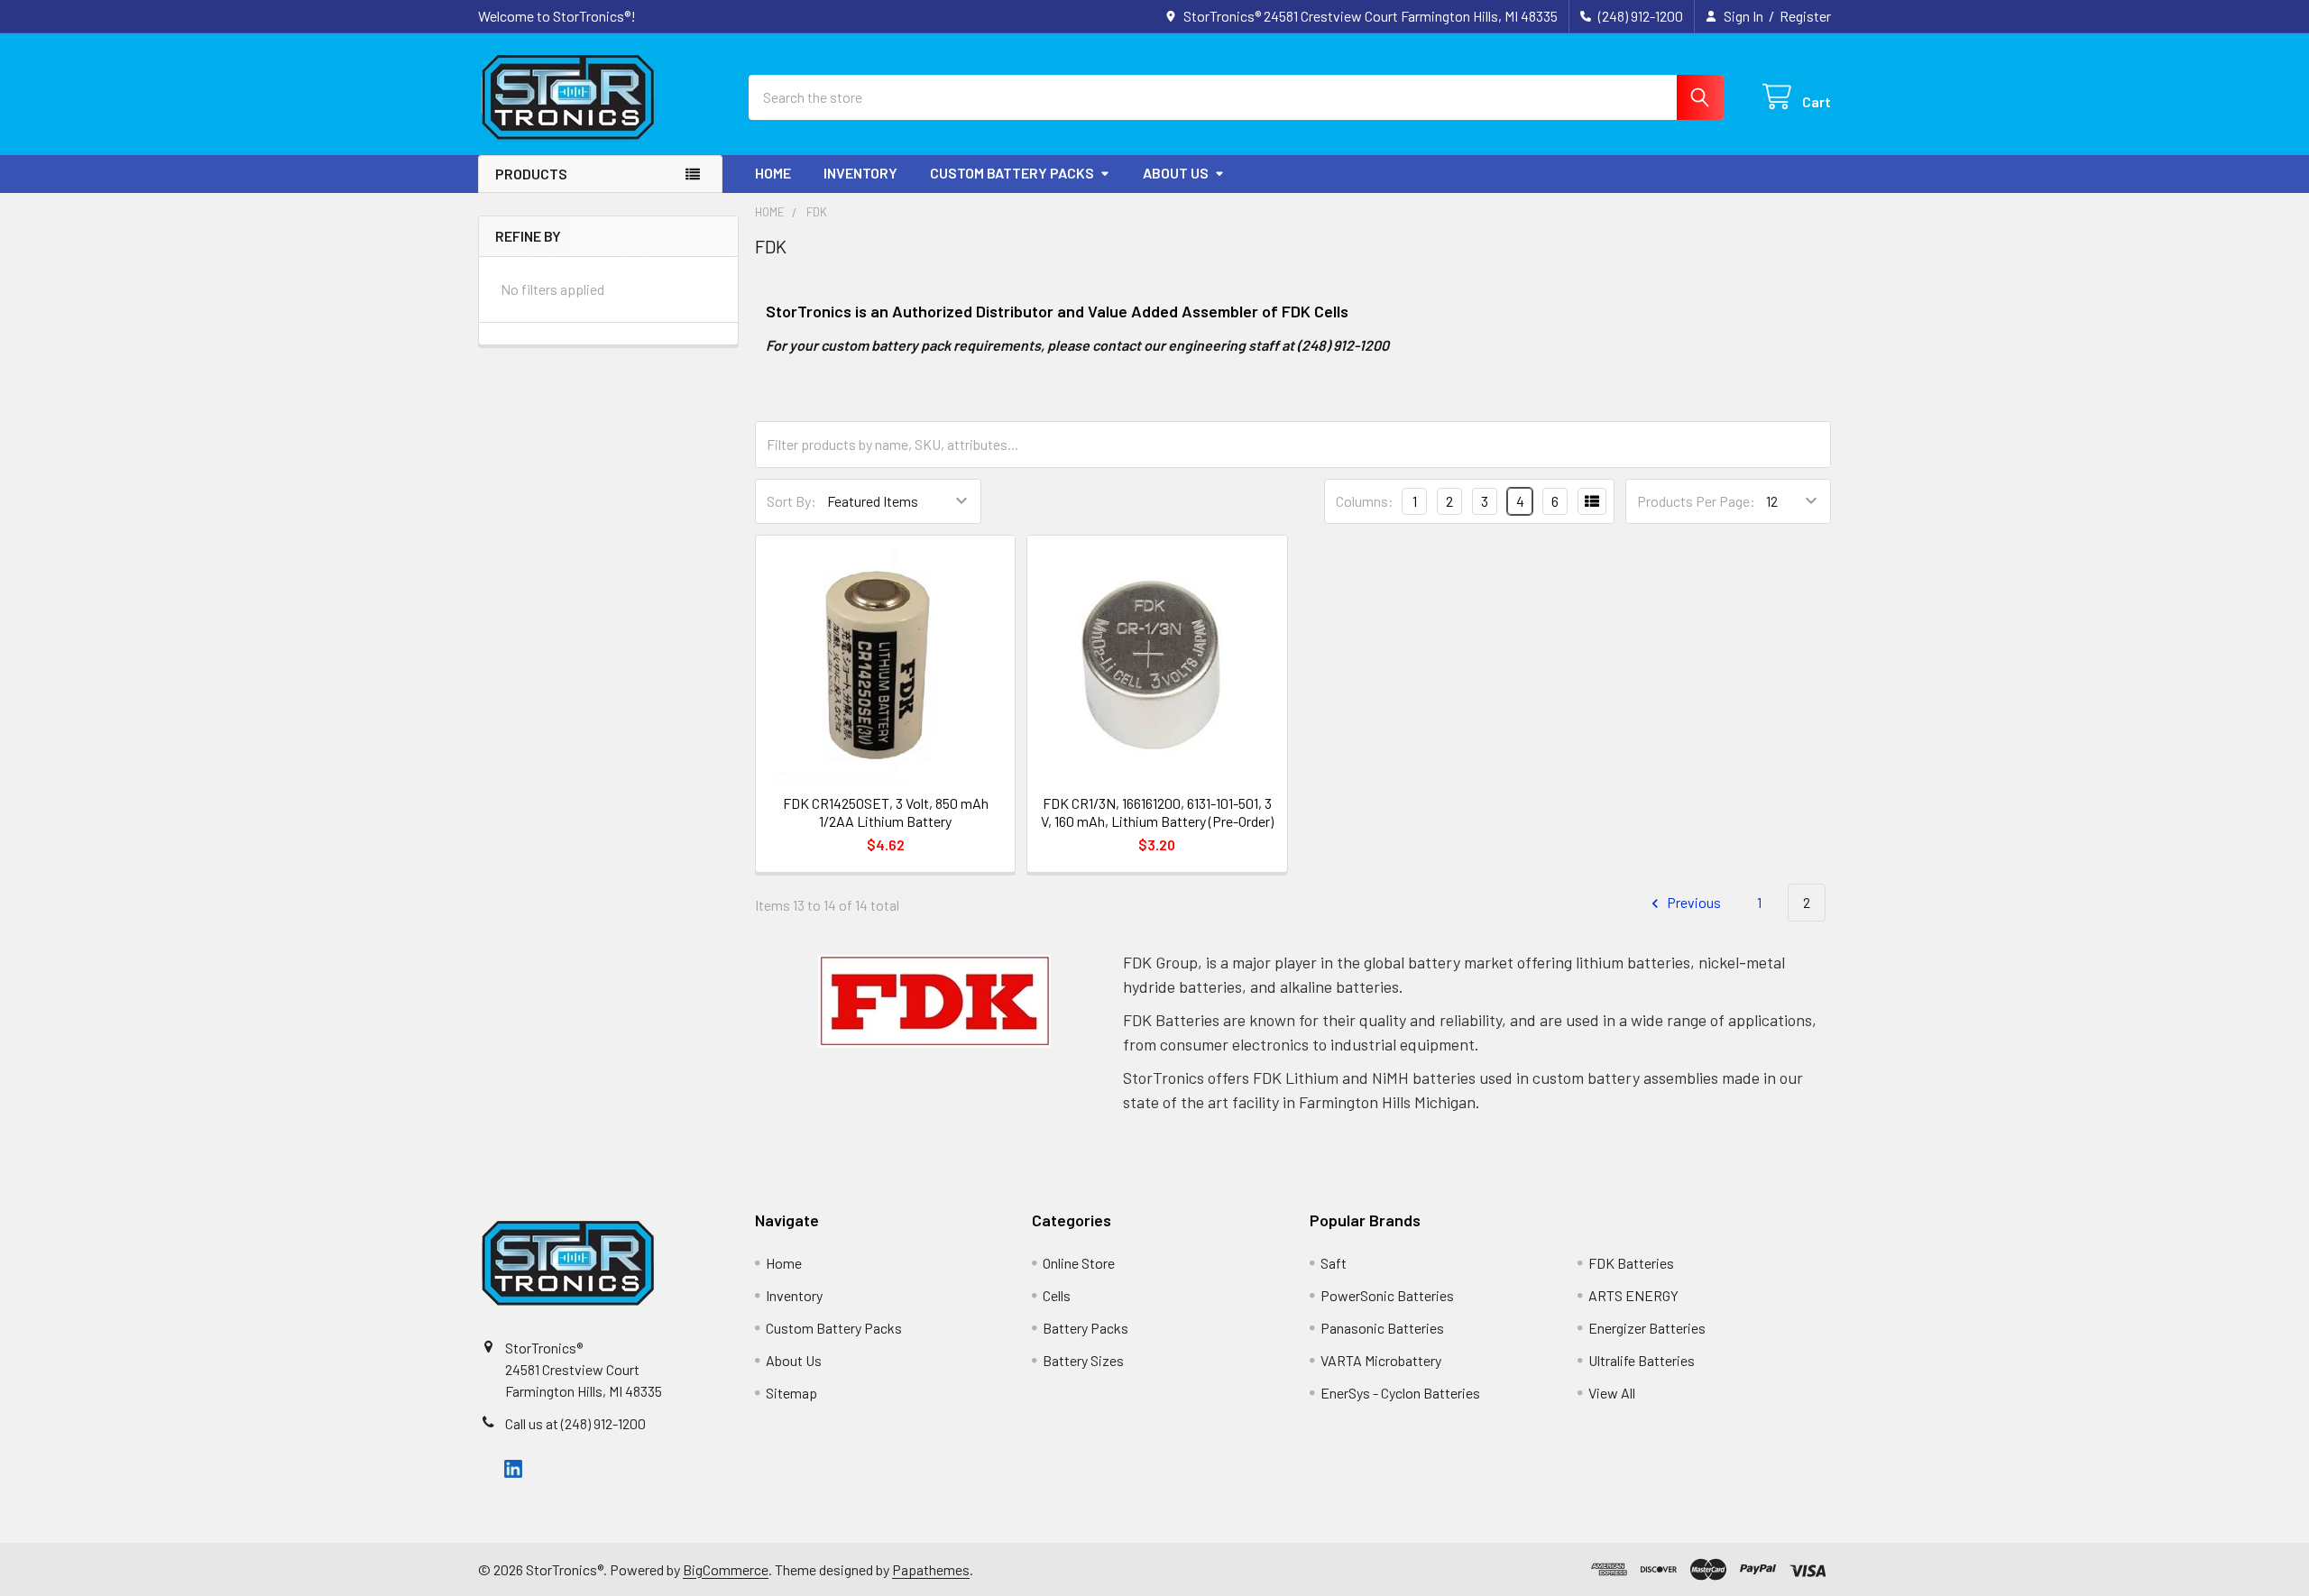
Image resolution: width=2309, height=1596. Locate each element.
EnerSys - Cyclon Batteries (1400, 1393)
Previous (1693, 902)
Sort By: (791, 501)
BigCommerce (726, 1569)
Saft (1334, 1263)
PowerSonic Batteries (1387, 1295)
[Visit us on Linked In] (513, 1467)
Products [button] (531, 174)
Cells (1057, 1295)
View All (1612, 1393)
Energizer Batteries (1647, 1328)
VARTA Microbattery (1381, 1360)
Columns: (1365, 501)
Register (1805, 16)
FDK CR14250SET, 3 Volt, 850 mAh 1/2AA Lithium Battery (886, 812)
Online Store (1079, 1263)
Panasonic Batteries (1382, 1328)
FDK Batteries (1631, 1263)
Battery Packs (1086, 1328)
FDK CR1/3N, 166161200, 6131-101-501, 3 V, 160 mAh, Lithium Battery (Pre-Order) (1157, 812)
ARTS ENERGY (1633, 1295)
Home (773, 173)
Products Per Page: (1696, 501)
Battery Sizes (1083, 1360)
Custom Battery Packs (1012, 173)
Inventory (860, 173)
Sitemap (791, 1393)
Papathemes (931, 1569)
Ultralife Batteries (1642, 1360)
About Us (1176, 173)
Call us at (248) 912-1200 (575, 1423)
